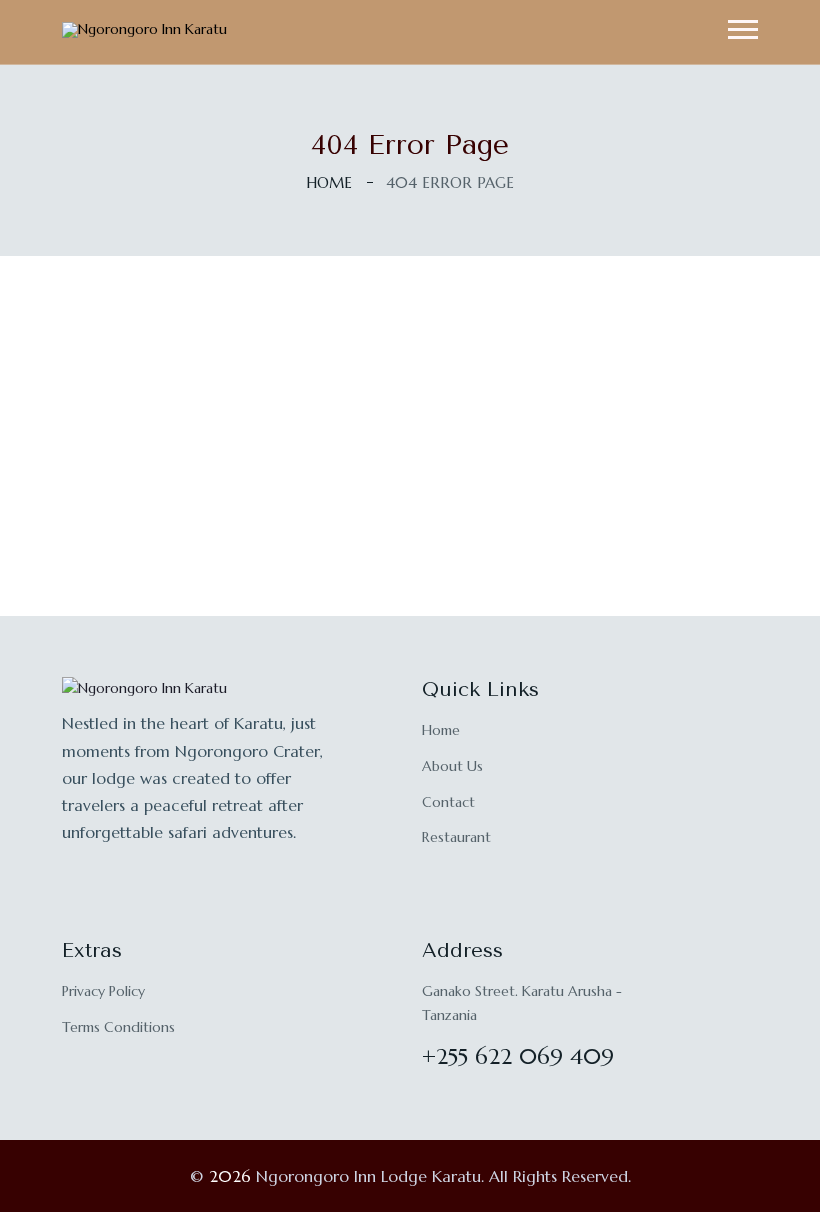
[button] (743, 29)
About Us (452, 766)
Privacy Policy (103, 991)
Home (329, 182)
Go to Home (410, 533)
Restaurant (456, 837)
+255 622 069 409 (518, 1056)
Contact (448, 802)
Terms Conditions (118, 1027)
